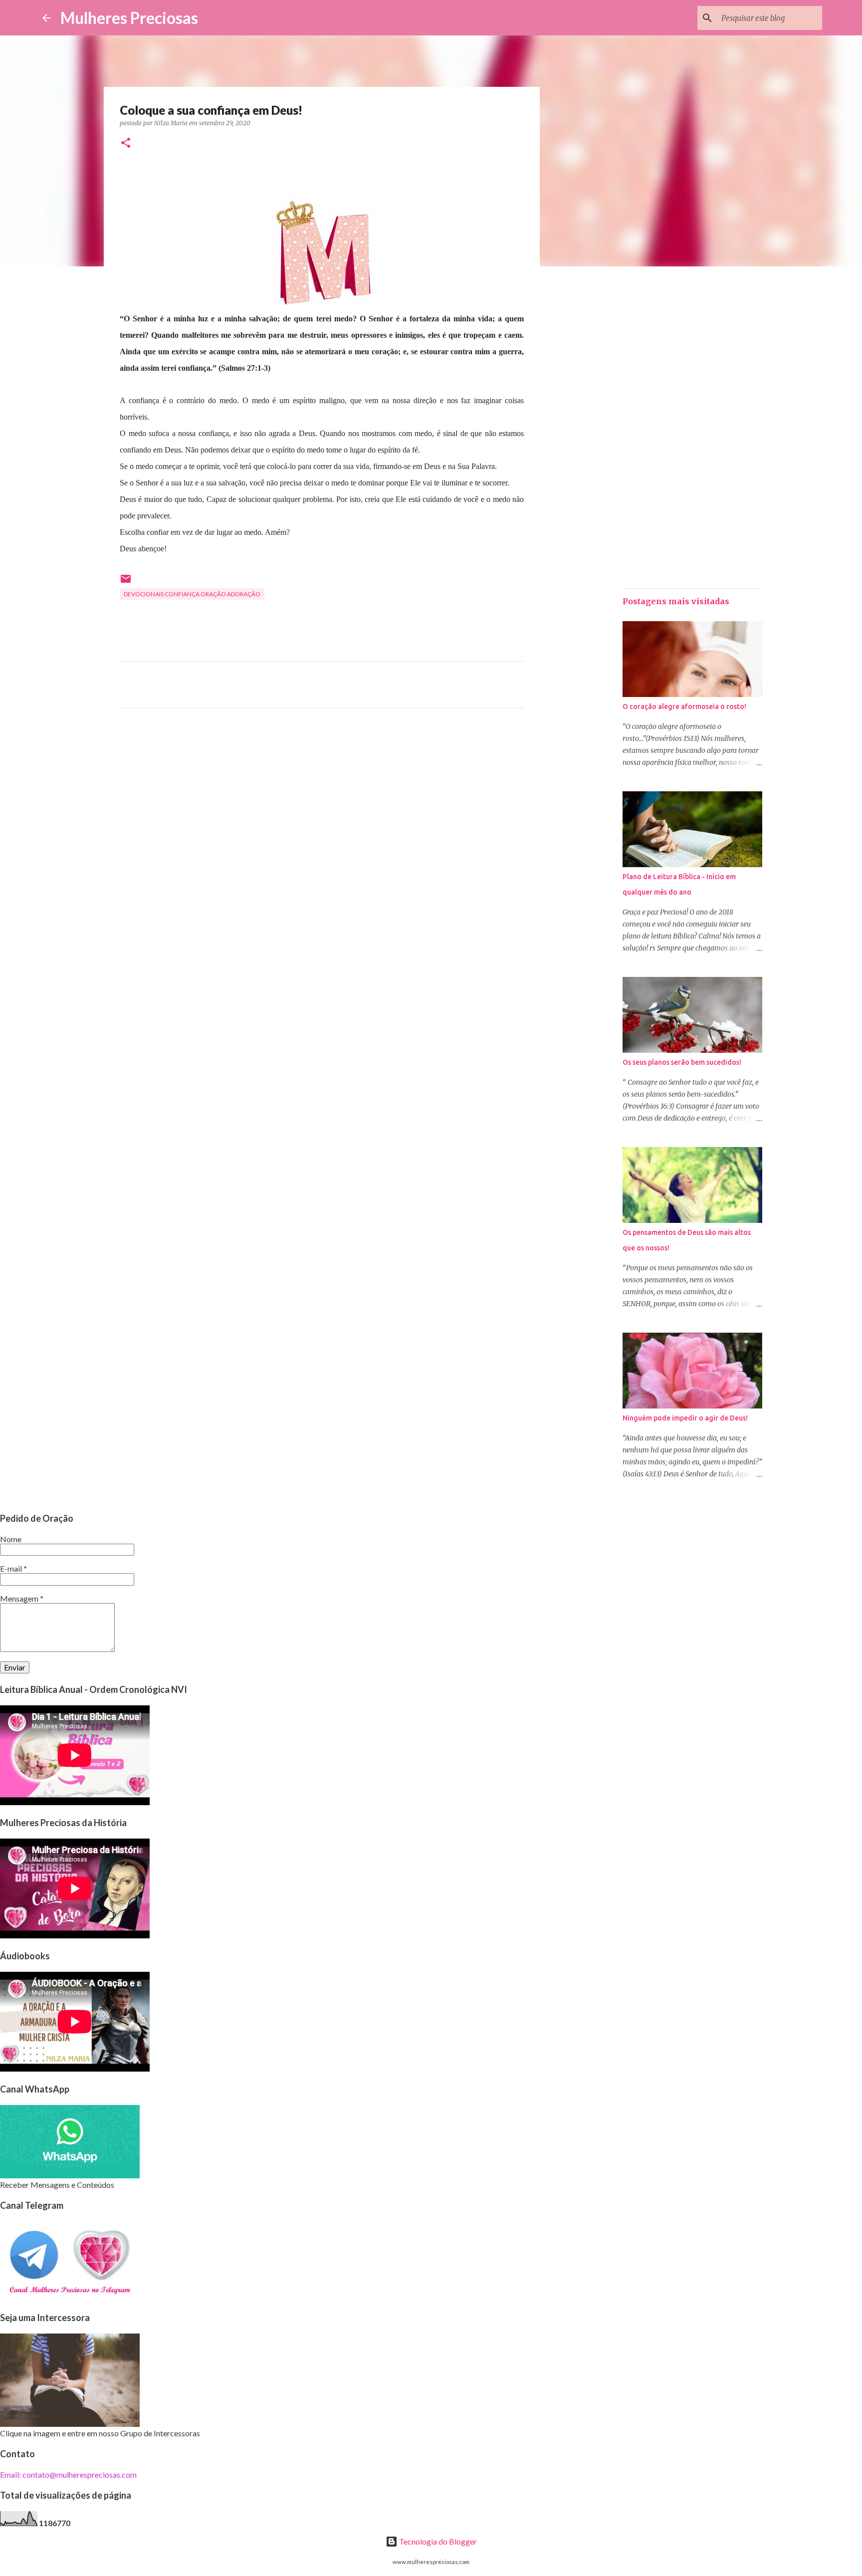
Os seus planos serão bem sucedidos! (682, 1062)
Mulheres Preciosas (129, 18)
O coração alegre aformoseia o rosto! (684, 706)
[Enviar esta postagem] (126, 583)
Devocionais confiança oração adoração (192, 594)
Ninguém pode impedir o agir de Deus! (685, 1418)
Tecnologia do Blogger (437, 2541)
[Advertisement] (322, 809)
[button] (126, 143)
